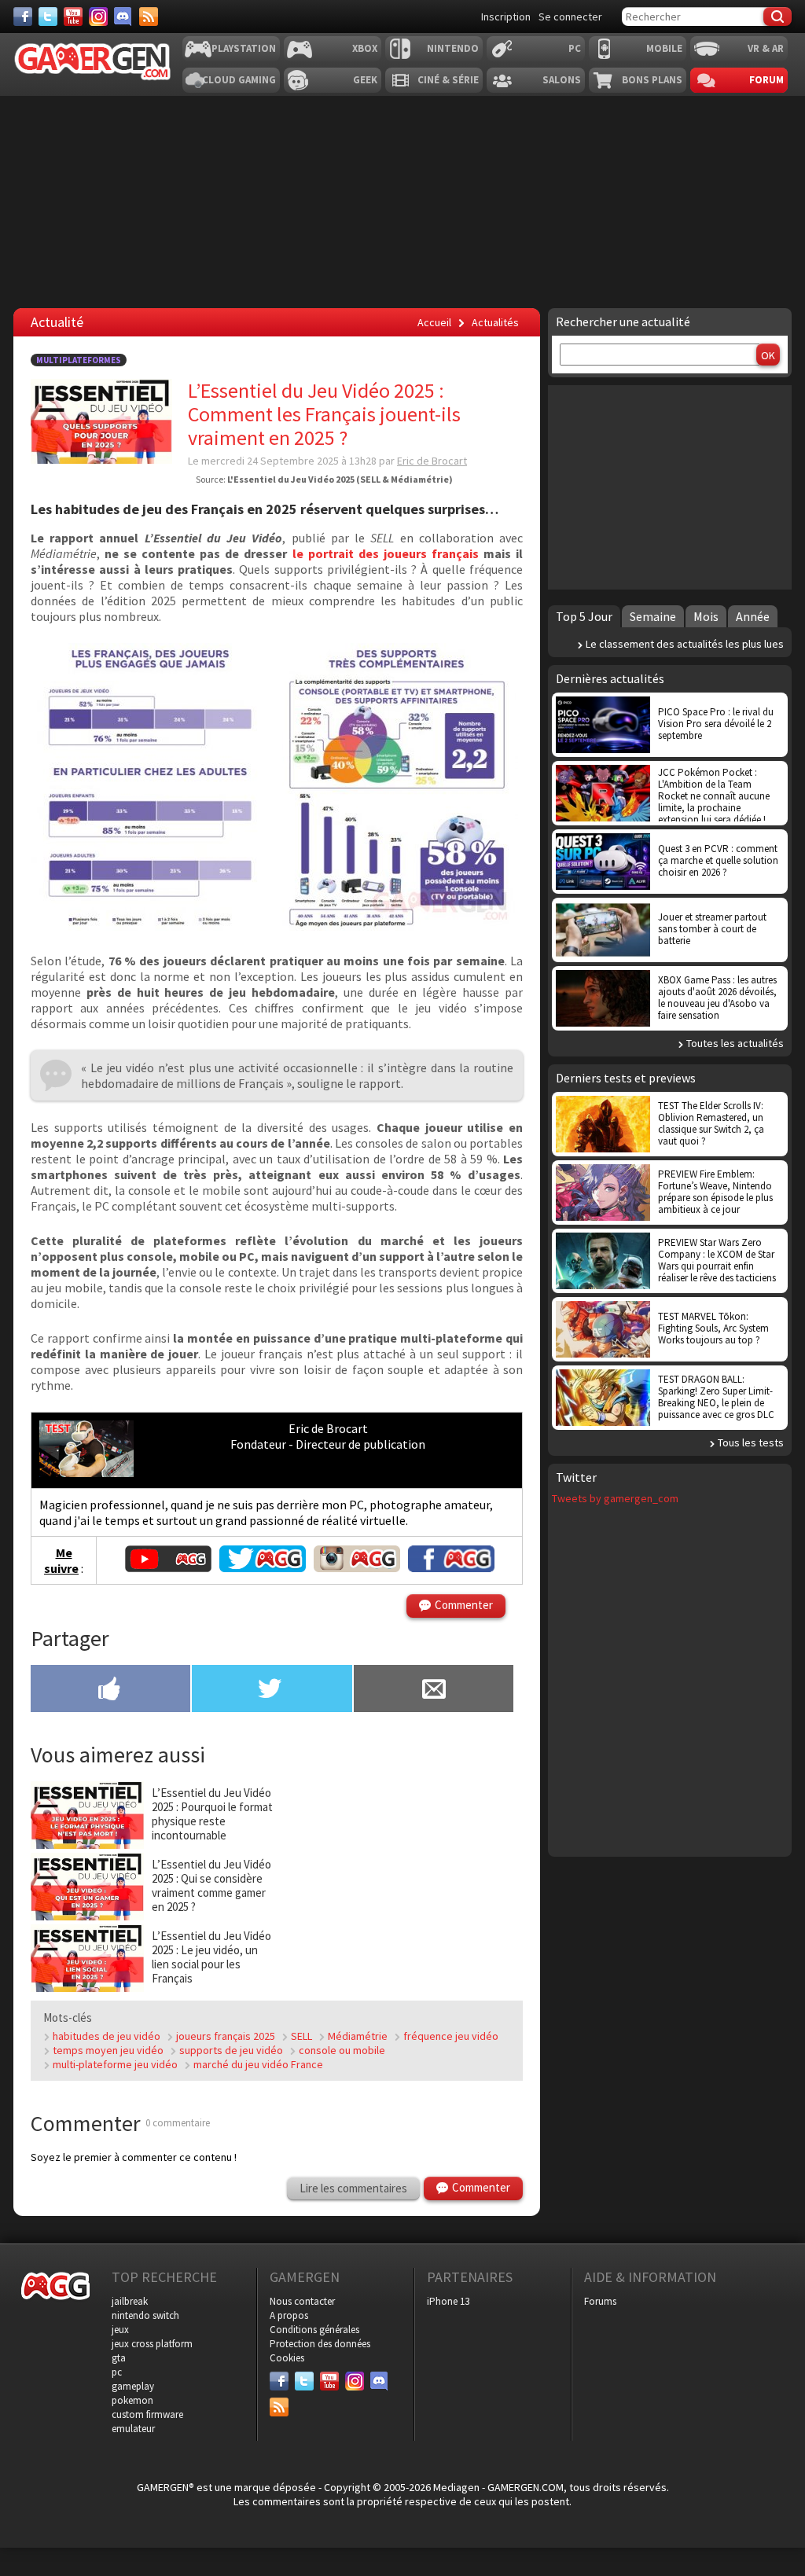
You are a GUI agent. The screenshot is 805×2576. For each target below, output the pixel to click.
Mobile (664, 48)
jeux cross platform (152, 2344)
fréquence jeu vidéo (451, 2036)
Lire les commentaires (353, 2188)
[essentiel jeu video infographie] (274, 926)
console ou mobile (342, 2050)
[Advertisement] (401, 1879)
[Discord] (123, 17)
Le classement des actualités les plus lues (685, 644)
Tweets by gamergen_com (615, 1498)
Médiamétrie (358, 2036)
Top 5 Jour (584, 616)
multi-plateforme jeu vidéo (115, 2064)
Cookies (287, 2358)
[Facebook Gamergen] (451, 1567)
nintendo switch (145, 2315)
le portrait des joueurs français (386, 553)
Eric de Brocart (432, 461)
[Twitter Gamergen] (263, 1567)
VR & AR (766, 48)
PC (575, 48)
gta (119, 2358)
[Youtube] (73, 17)
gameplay (133, 2386)
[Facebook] (23, 17)
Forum (766, 80)
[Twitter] (48, 17)
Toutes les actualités (735, 1043)
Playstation (244, 48)
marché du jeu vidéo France (258, 2064)
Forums (600, 2301)
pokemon (132, 2400)
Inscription (506, 17)
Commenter (464, 1605)
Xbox (365, 48)
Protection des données (320, 2344)
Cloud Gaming (239, 80)
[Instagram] (98, 17)
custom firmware (147, 2414)
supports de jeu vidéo (231, 2050)
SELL (301, 2036)
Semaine (653, 616)
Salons (562, 80)
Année (753, 616)
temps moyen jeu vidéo (108, 2050)
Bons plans (652, 80)
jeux (120, 2330)
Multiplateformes (79, 360)
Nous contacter (302, 2301)
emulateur (133, 2429)
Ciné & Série (448, 80)
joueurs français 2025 (226, 2036)
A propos (289, 2315)
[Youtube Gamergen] (168, 1567)
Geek (365, 80)
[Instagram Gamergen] (357, 1567)
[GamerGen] (92, 62)
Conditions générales (314, 2330)
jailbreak (130, 2301)
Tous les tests (751, 1442)
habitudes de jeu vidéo (107, 2036)
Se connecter (570, 17)
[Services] (149, 17)
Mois (706, 616)
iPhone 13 (448, 2301)
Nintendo (453, 48)
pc (117, 2372)
